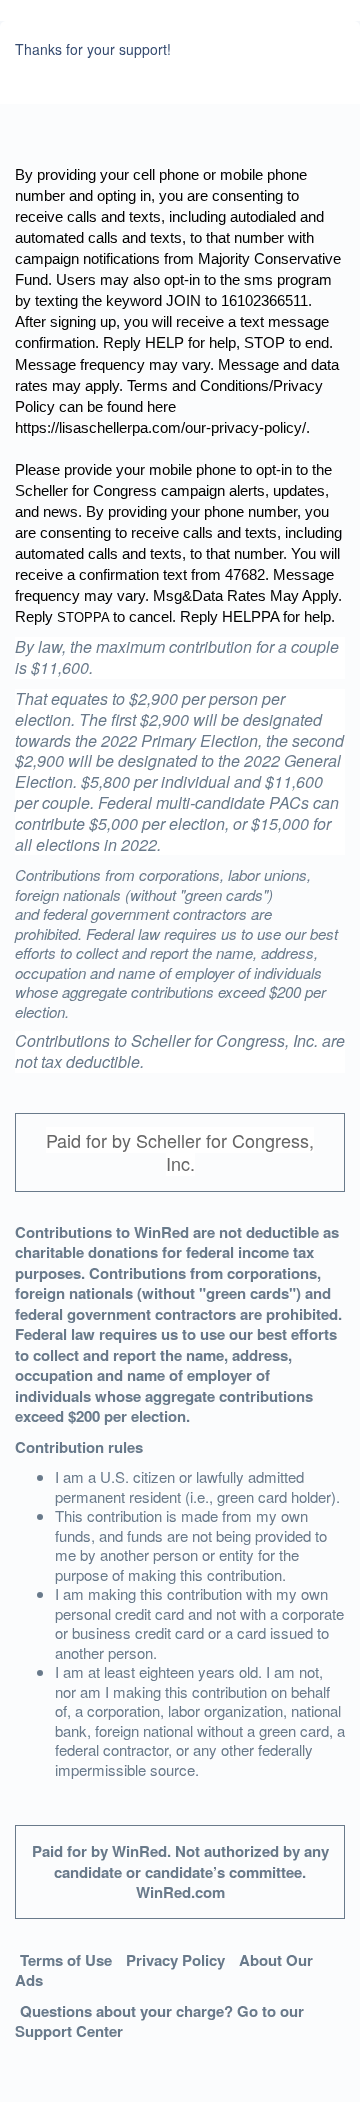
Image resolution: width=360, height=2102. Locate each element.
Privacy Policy (175, 1960)
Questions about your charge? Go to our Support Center (159, 2021)
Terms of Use (66, 1960)
